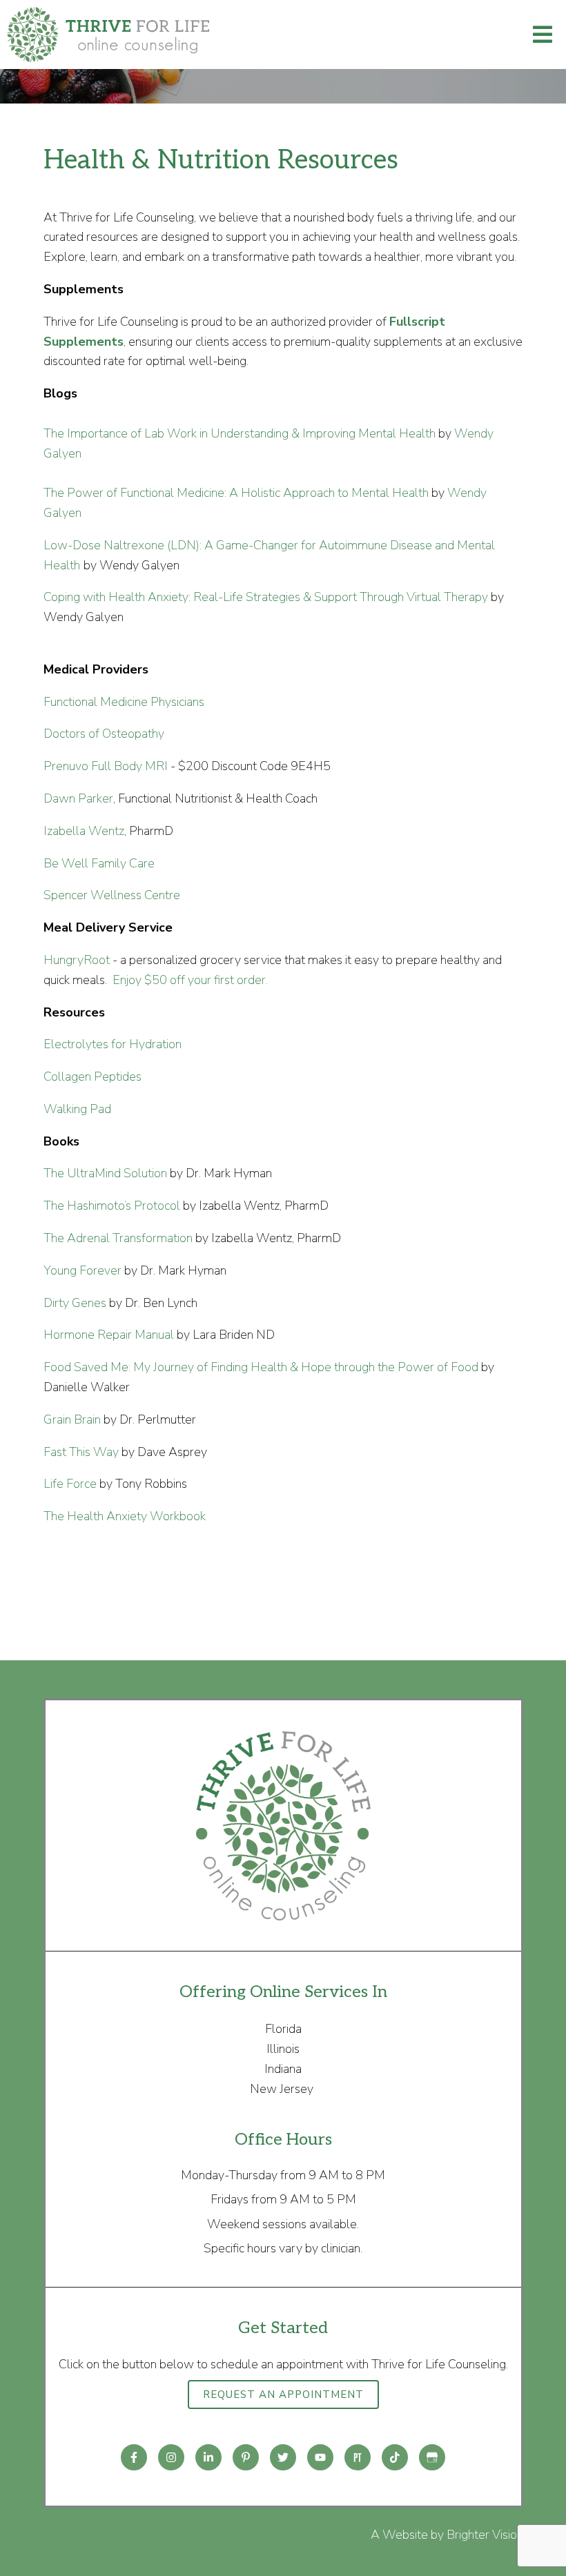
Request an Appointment (283, 2395)
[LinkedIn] (208, 2457)
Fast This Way (81, 1452)
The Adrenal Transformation (118, 1238)
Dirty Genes (76, 1303)
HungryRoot (77, 960)
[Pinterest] (246, 2457)
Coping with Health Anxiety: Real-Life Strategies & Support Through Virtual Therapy (266, 597)
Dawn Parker (78, 798)
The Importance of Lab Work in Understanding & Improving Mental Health (240, 433)
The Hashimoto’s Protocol (112, 1206)
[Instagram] (171, 2457)
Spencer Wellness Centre (112, 895)
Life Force (70, 1484)
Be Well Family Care (99, 863)
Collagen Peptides (92, 1076)
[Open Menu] (543, 35)
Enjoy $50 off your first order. (189, 980)
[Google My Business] (432, 2457)
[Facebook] (134, 2457)
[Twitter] (283, 2457)
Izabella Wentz (84, 831)
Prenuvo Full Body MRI (106, 766)
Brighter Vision (485, 2535)
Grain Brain (72, 1419)
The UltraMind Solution (105, 1173)
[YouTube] (320, 2457)
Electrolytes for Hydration (113, 1044)
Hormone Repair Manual (109, 1335)
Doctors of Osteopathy (104, 734)
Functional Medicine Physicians (124, 702)
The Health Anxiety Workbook (125, 1516)
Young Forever (82, 1270)
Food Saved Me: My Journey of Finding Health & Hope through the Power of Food (261, 1367)
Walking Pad (77, 1109)
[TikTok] (395, 2457)
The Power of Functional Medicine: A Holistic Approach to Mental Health (236, 493)
